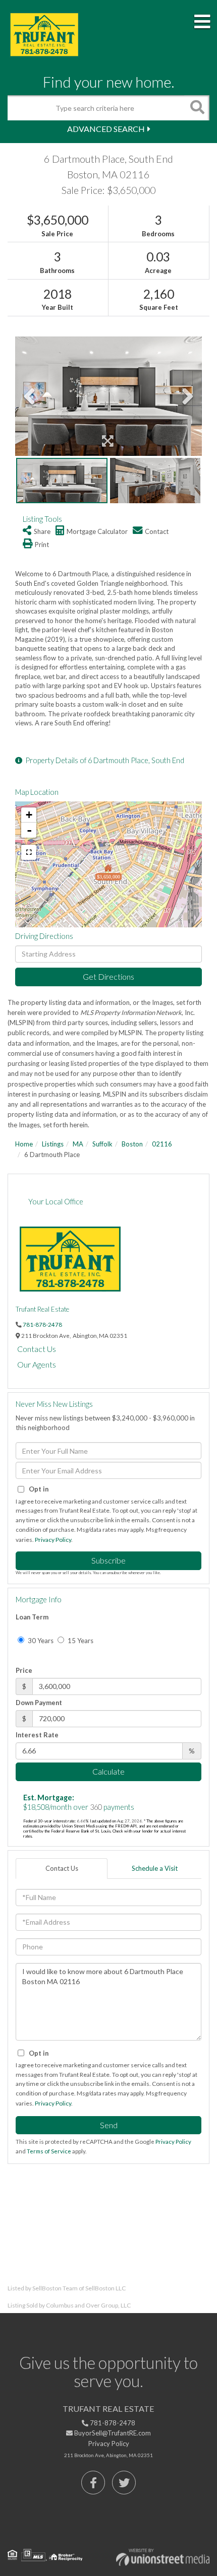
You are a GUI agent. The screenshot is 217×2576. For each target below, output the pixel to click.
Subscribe (108, 1560)
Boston (132, 1144)
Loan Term (32, 1617)
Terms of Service (49, 2151)
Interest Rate (37, 1735)
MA (78, 1144)
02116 (162, 1144)
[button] (197, 108)
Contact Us (37, 1349)
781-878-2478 (42, 1324)
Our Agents (37, 1364)
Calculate (108, 1771)
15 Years (80, 1641)
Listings (53, 1144)
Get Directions (108, 976)
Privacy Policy (53, 1540)
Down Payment (39, 1703)
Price (24, 1670)
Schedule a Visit (155, 1868)
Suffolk (102, 1144)
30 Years (40, 1641)
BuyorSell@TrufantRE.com (112, 2433)
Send (109, 2125)
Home (24, 1144)
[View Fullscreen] (29, 852)
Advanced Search (106, 129)
